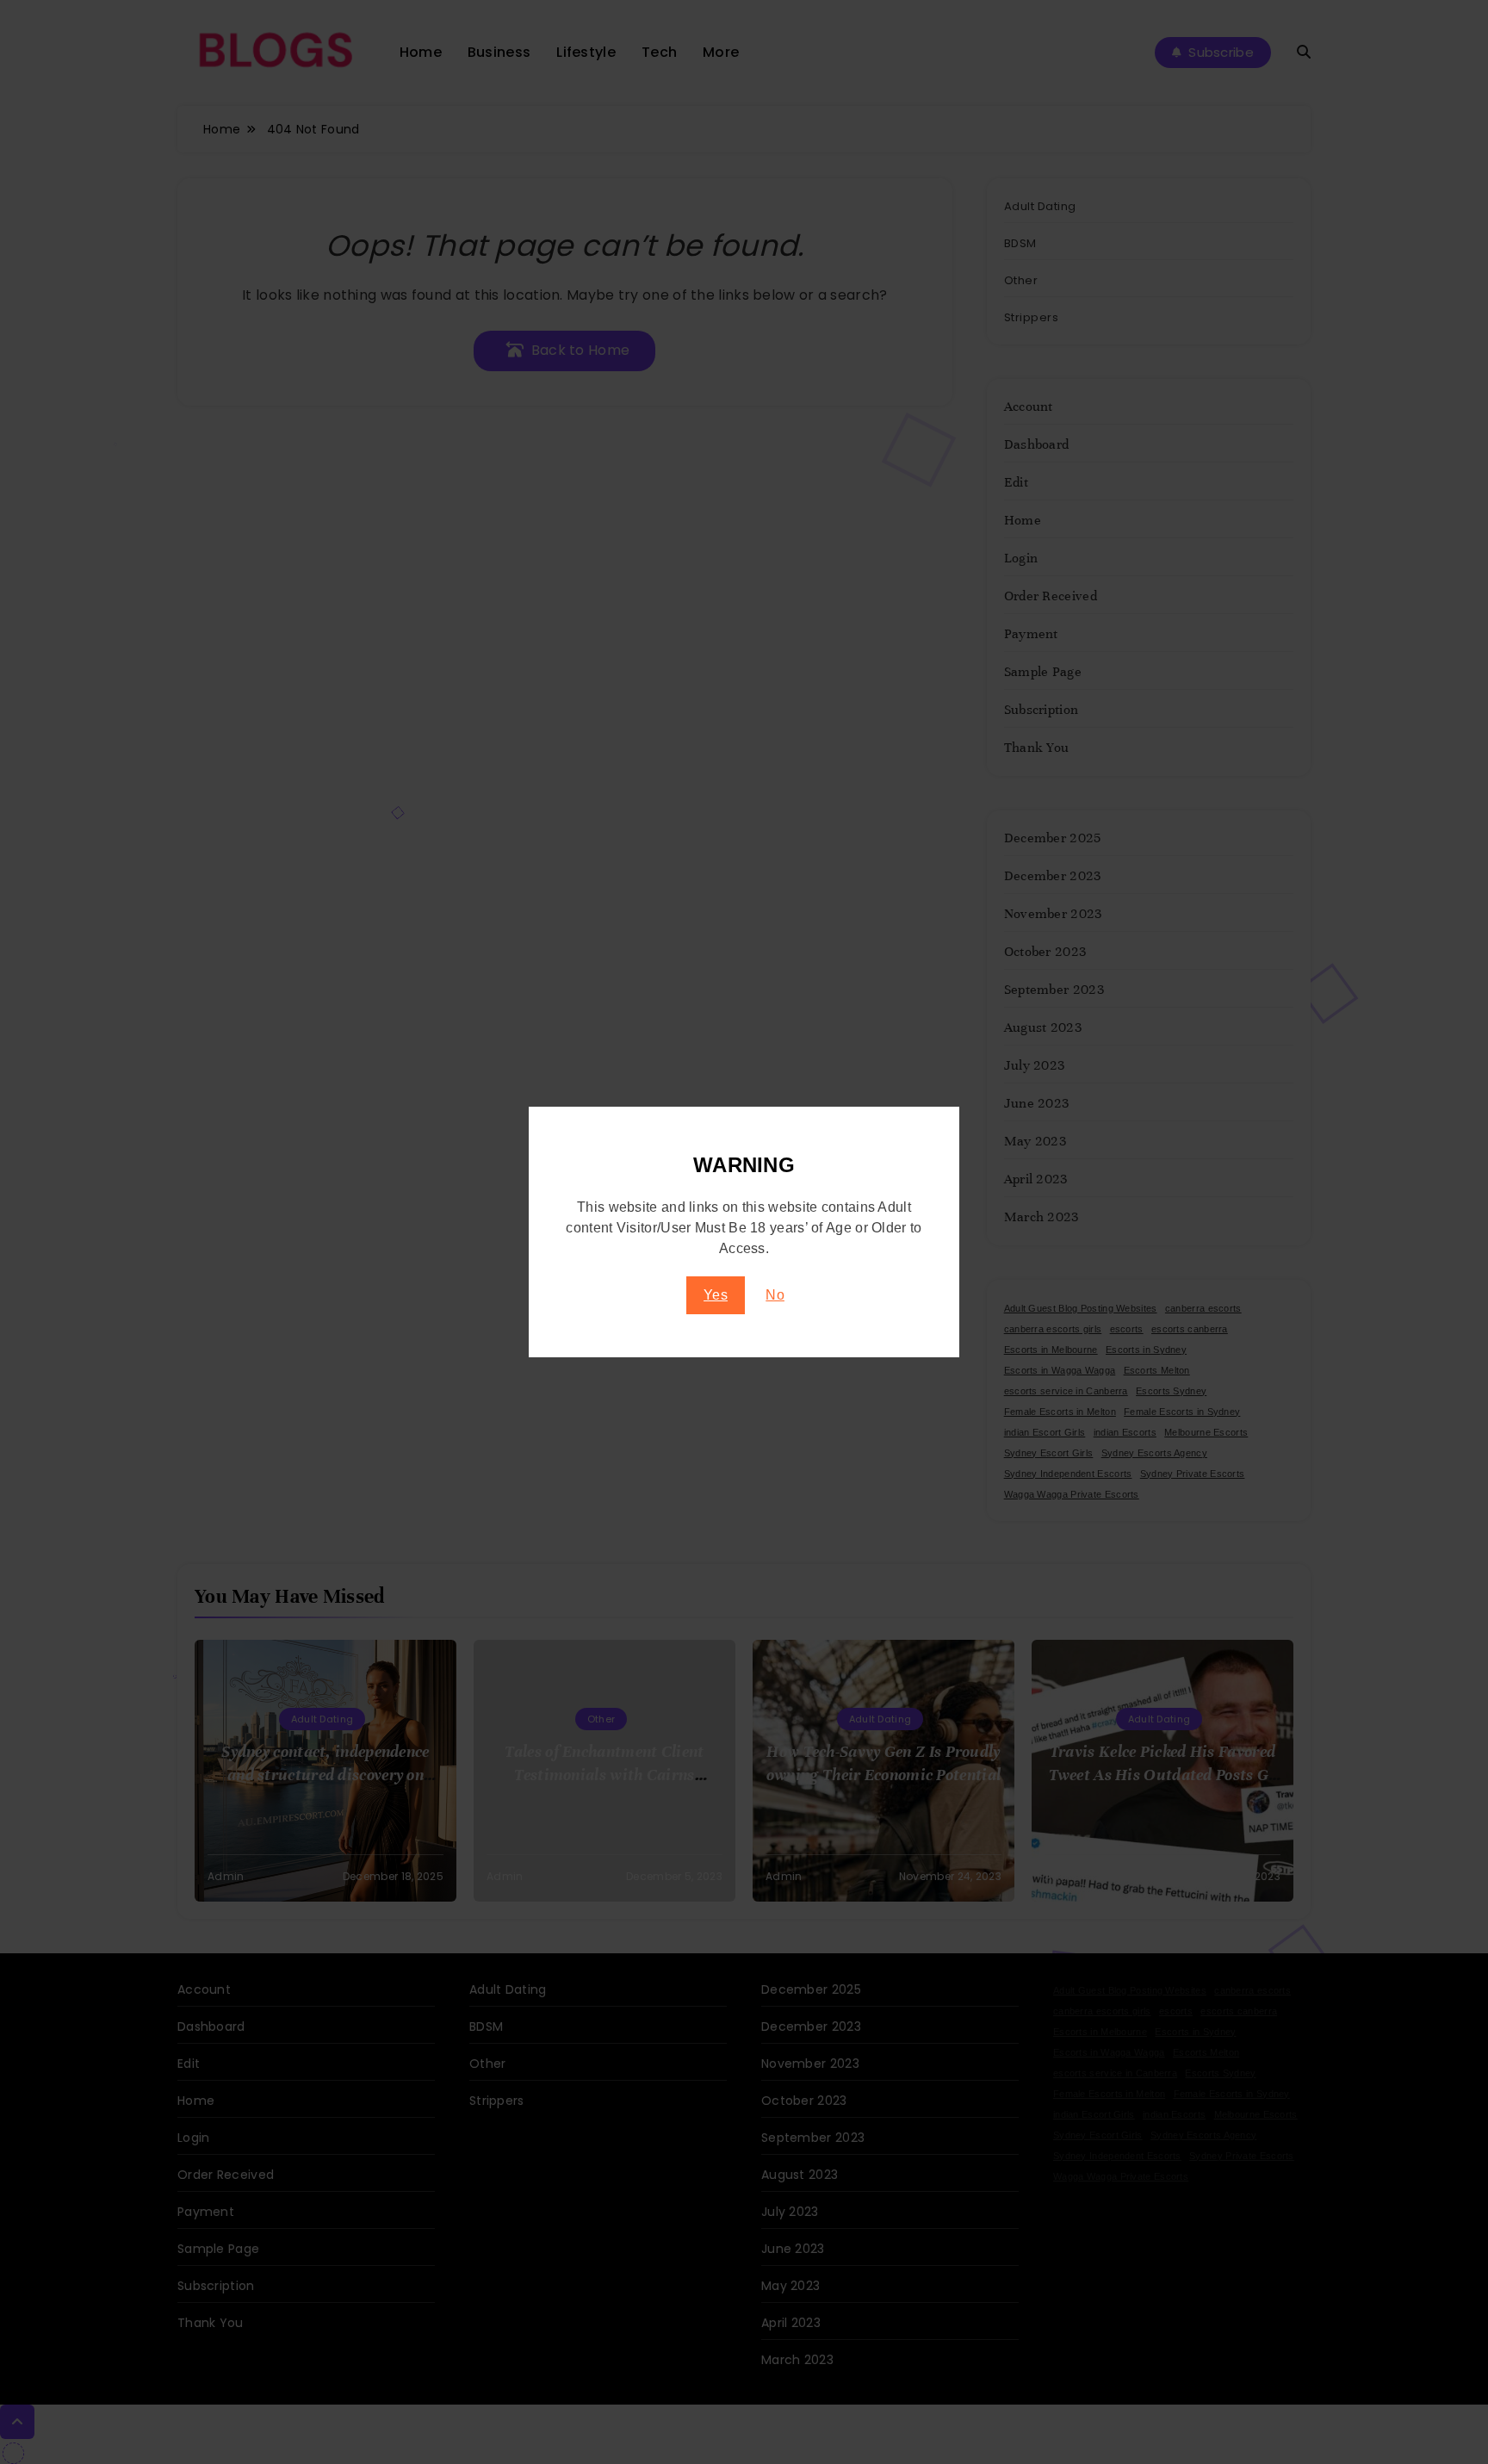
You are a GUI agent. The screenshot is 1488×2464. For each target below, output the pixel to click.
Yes (716, 1295)
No (775, 1295)
